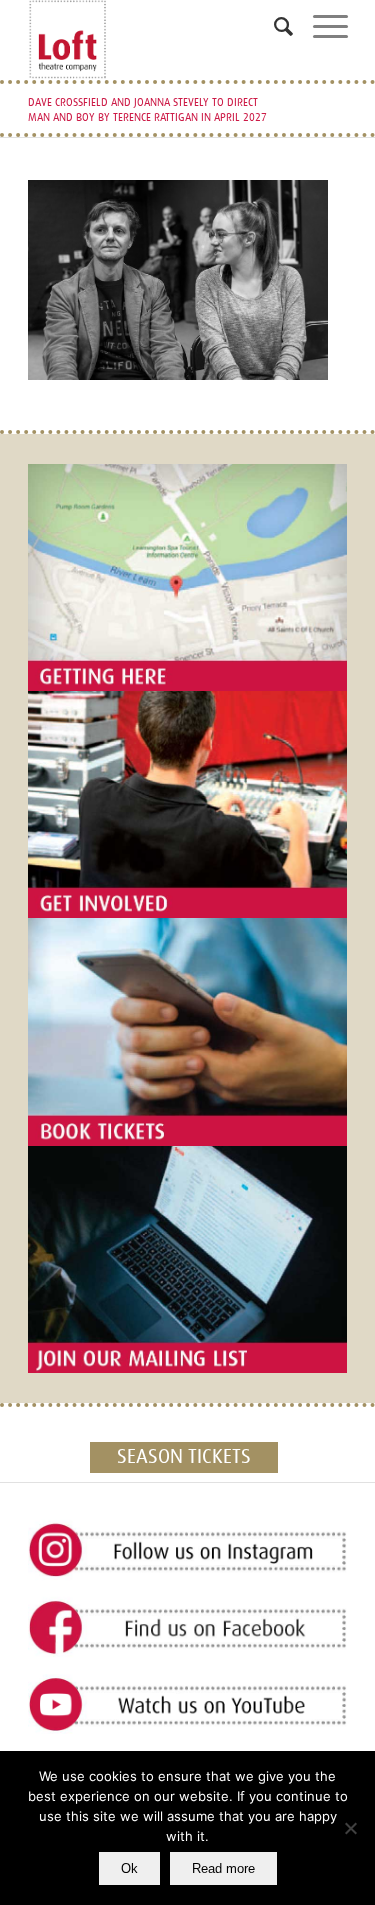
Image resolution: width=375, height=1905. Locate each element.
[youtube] (188, 1705)
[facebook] (188, 1628)
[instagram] (188, 1551)
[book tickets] (188, 1031)
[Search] (273, 34)
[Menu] (320, 34)
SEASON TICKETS (184, 1457)
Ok (129, 1868)
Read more (223, 1868)
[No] (350, 1828)
